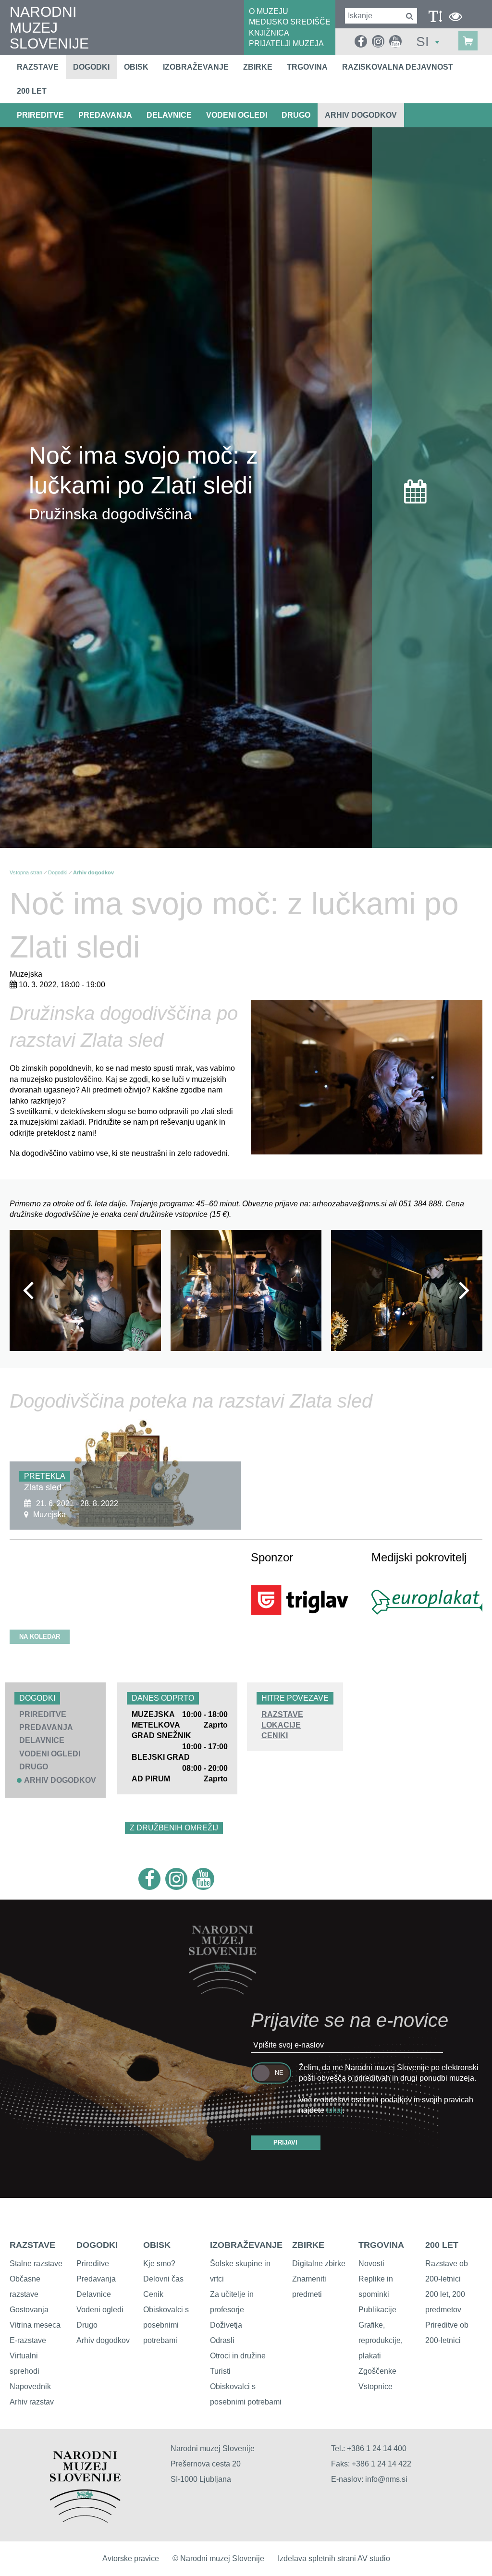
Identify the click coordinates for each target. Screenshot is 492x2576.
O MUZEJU (269, 11)
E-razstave (28, 2340)
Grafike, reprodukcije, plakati (381, 2340)
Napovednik (30, 2386)
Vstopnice (375, 2386)
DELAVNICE (169, 115)
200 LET (442, 2245)
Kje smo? (159, 2263)
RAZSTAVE (282, 1714)
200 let (32, 91)
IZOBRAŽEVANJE (246, 2245)
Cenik (153, 2294)
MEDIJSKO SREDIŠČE (290, 22)
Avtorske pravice (131, 2558)
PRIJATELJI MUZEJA (286, 43)
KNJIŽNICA (269, 33)
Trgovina (307, 67)
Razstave (38, 67)
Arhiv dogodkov (361, 115)
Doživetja (226, 2325)
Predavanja (96, 2279)
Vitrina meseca (35, 2325)
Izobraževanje (196, 67)
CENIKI (275, 1736)
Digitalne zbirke (319, 2263)
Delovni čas (163, 2279)
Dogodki (91, 67)
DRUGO (296, 115)
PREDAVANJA (105, 115)
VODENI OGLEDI (237, 115)
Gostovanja (29, 2310)
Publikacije (377, 2310)
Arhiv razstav (32, 2402)
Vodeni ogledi (100, 2310)
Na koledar (40, 1637)
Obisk (136, 67)
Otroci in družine (238, 2356)
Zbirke (258, 67)
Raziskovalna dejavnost (398, 67)
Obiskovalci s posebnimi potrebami (166, 2325)
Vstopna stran (26, 872)
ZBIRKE (308, 2245)
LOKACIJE (281, 1725)
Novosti (371, 2263)
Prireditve (93, 2263)
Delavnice (94, 2294)
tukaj (334, 2110)
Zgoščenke (377, 2371)
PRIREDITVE (40, 115)
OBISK (157, 2245)
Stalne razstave (36, 2263)
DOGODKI (97, 2245)
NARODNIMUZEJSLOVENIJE (49, 28)
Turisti (220, 2371)
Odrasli (222, 2340)
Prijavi (285, 2142)
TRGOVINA (381, 2245)
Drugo (87, 2325)
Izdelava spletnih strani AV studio (334, 2558)
